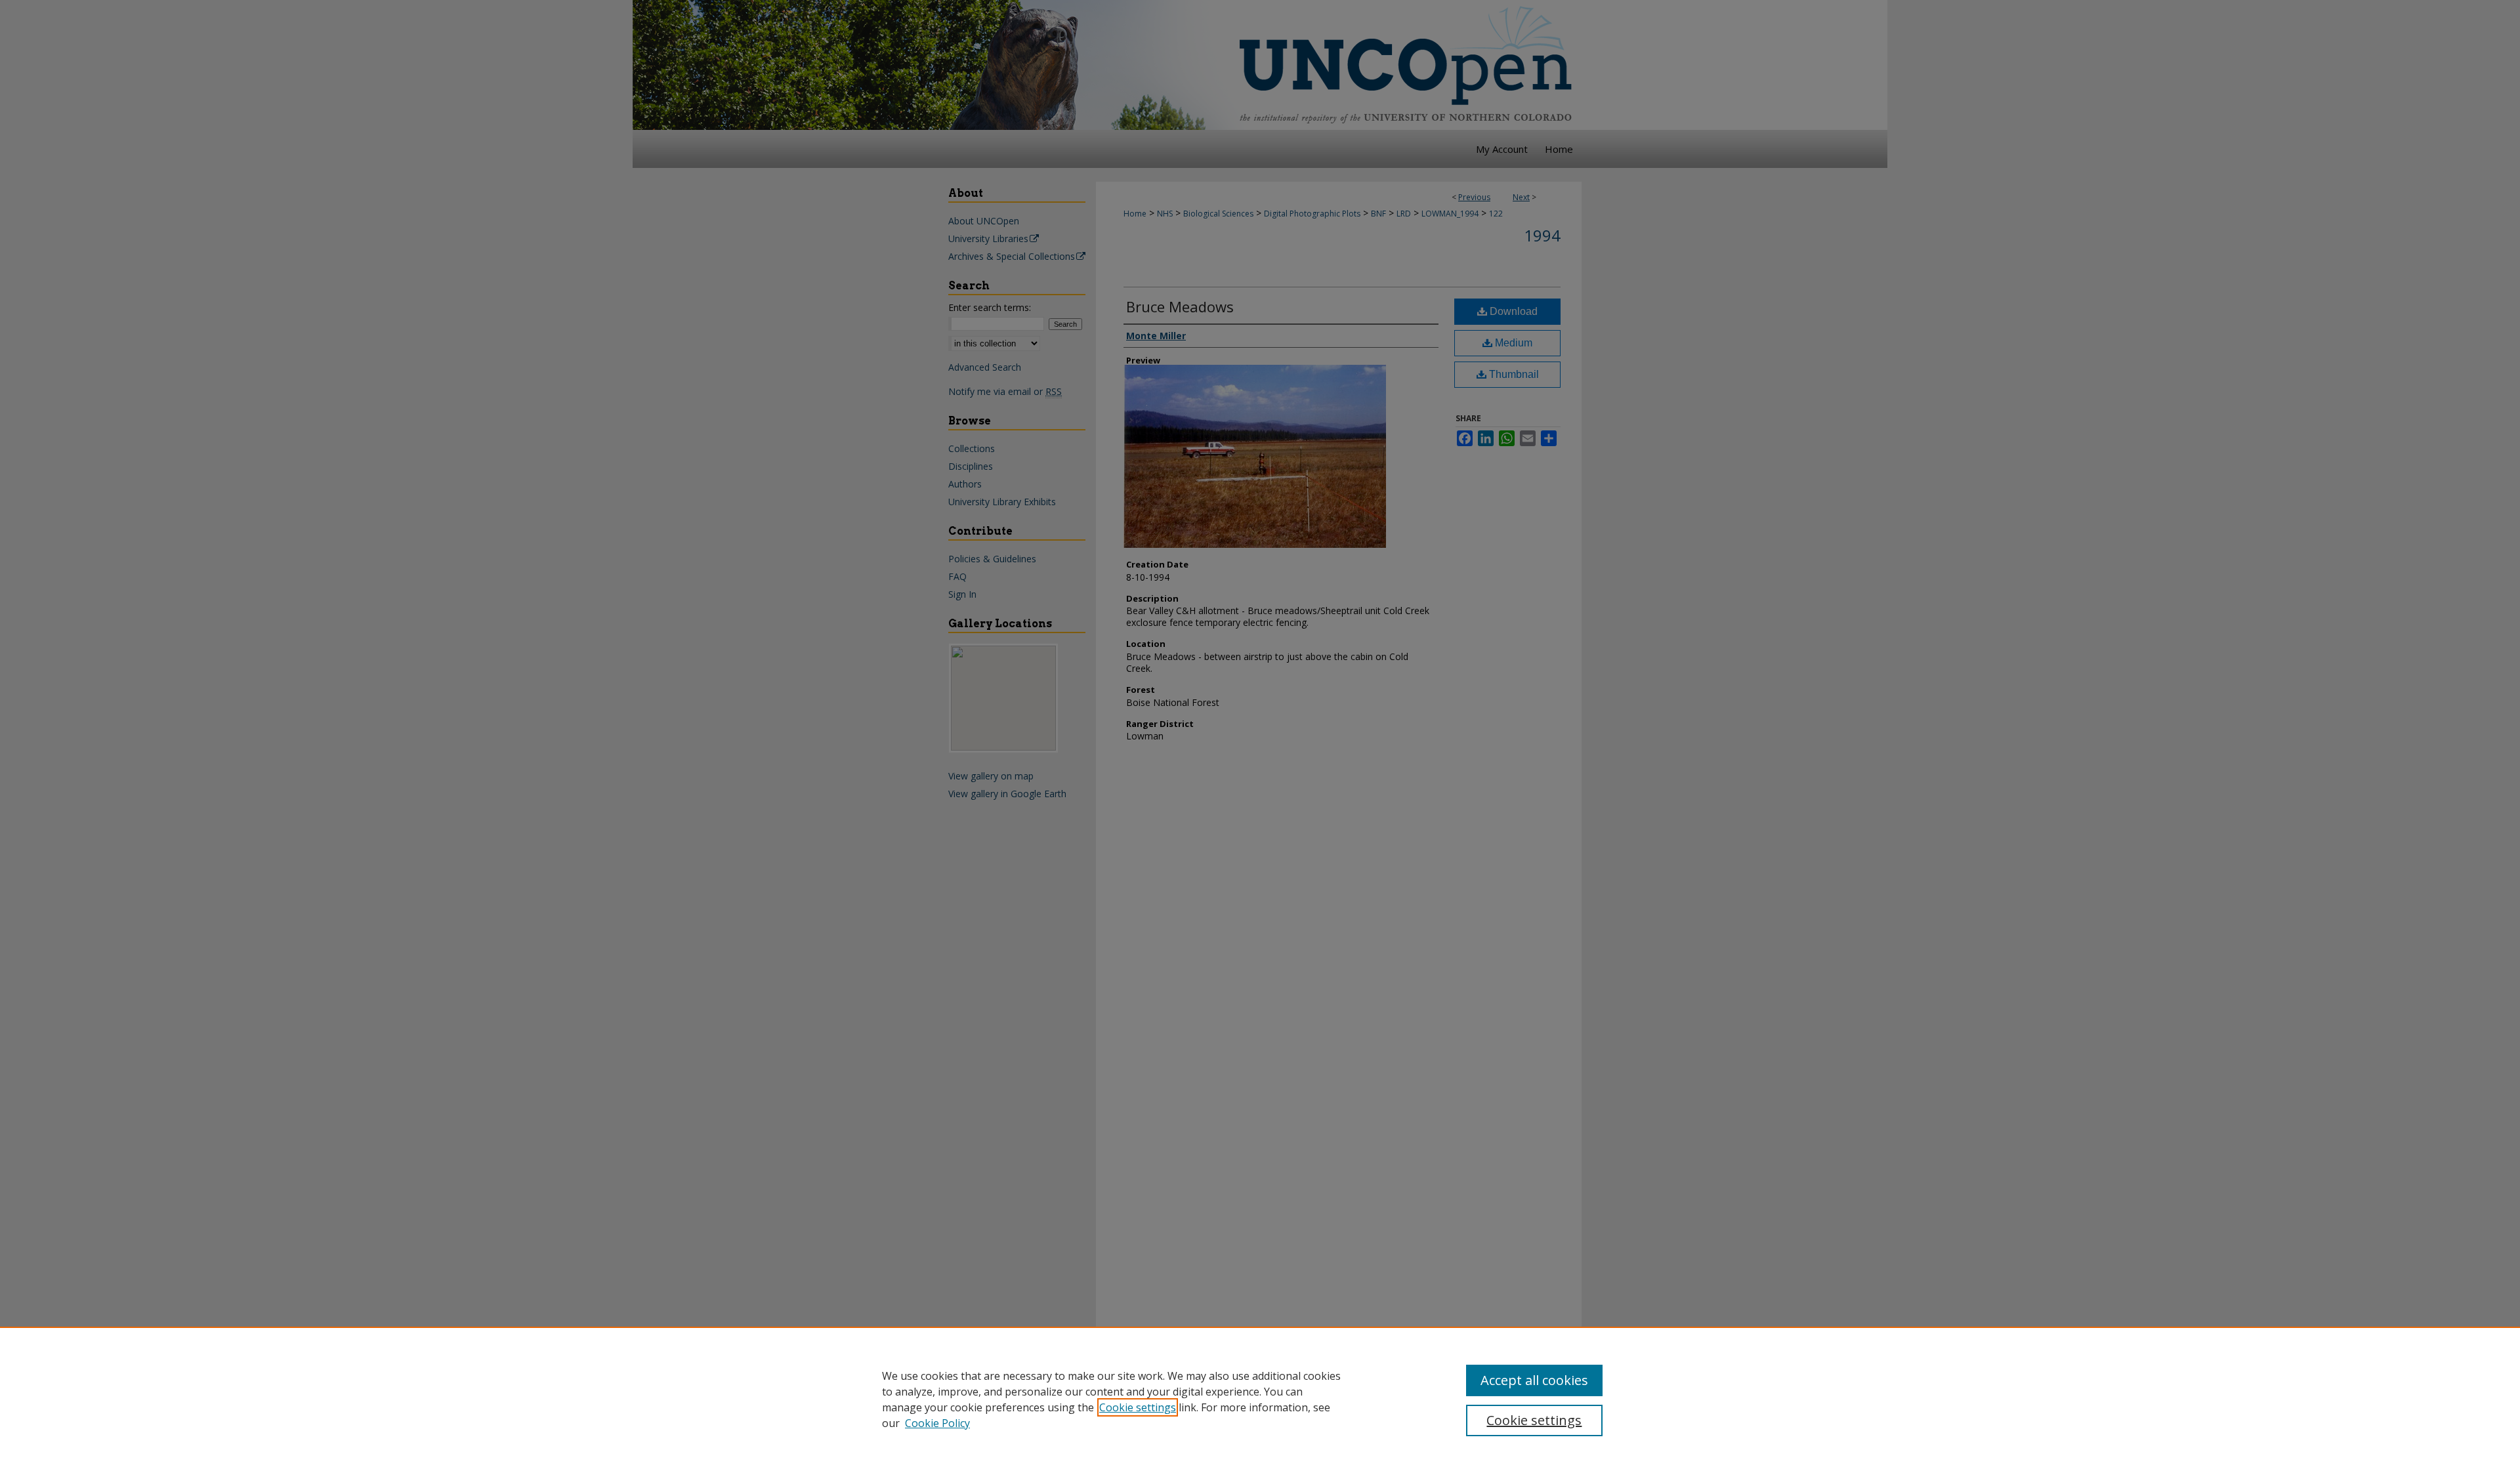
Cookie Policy (937, 1423)
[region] (1260, 1399)
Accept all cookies (1534, 1380)
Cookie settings (1138, 1407)
